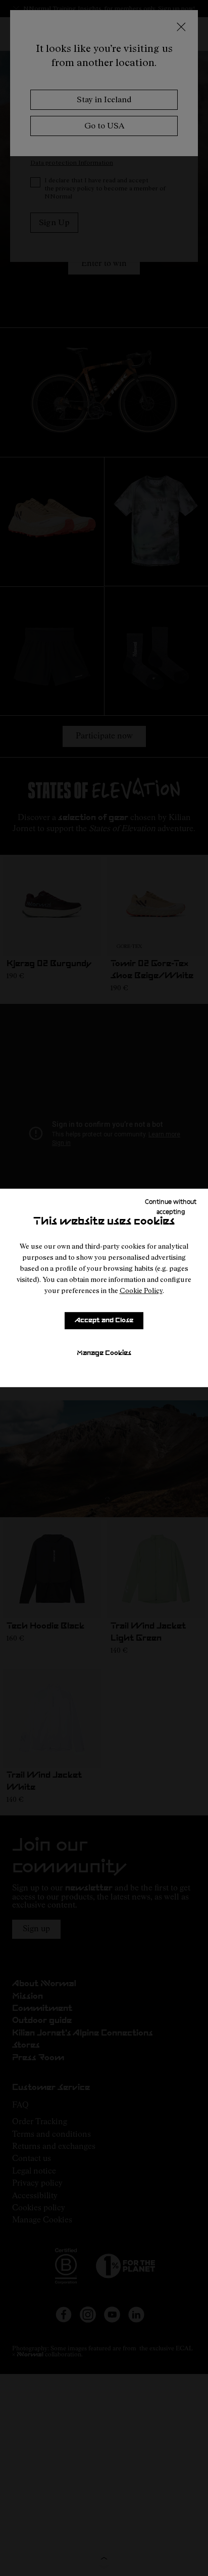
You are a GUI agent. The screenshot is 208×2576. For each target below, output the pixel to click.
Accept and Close (104, 1320)
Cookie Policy (141, 1290)
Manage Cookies (104, 1353)
